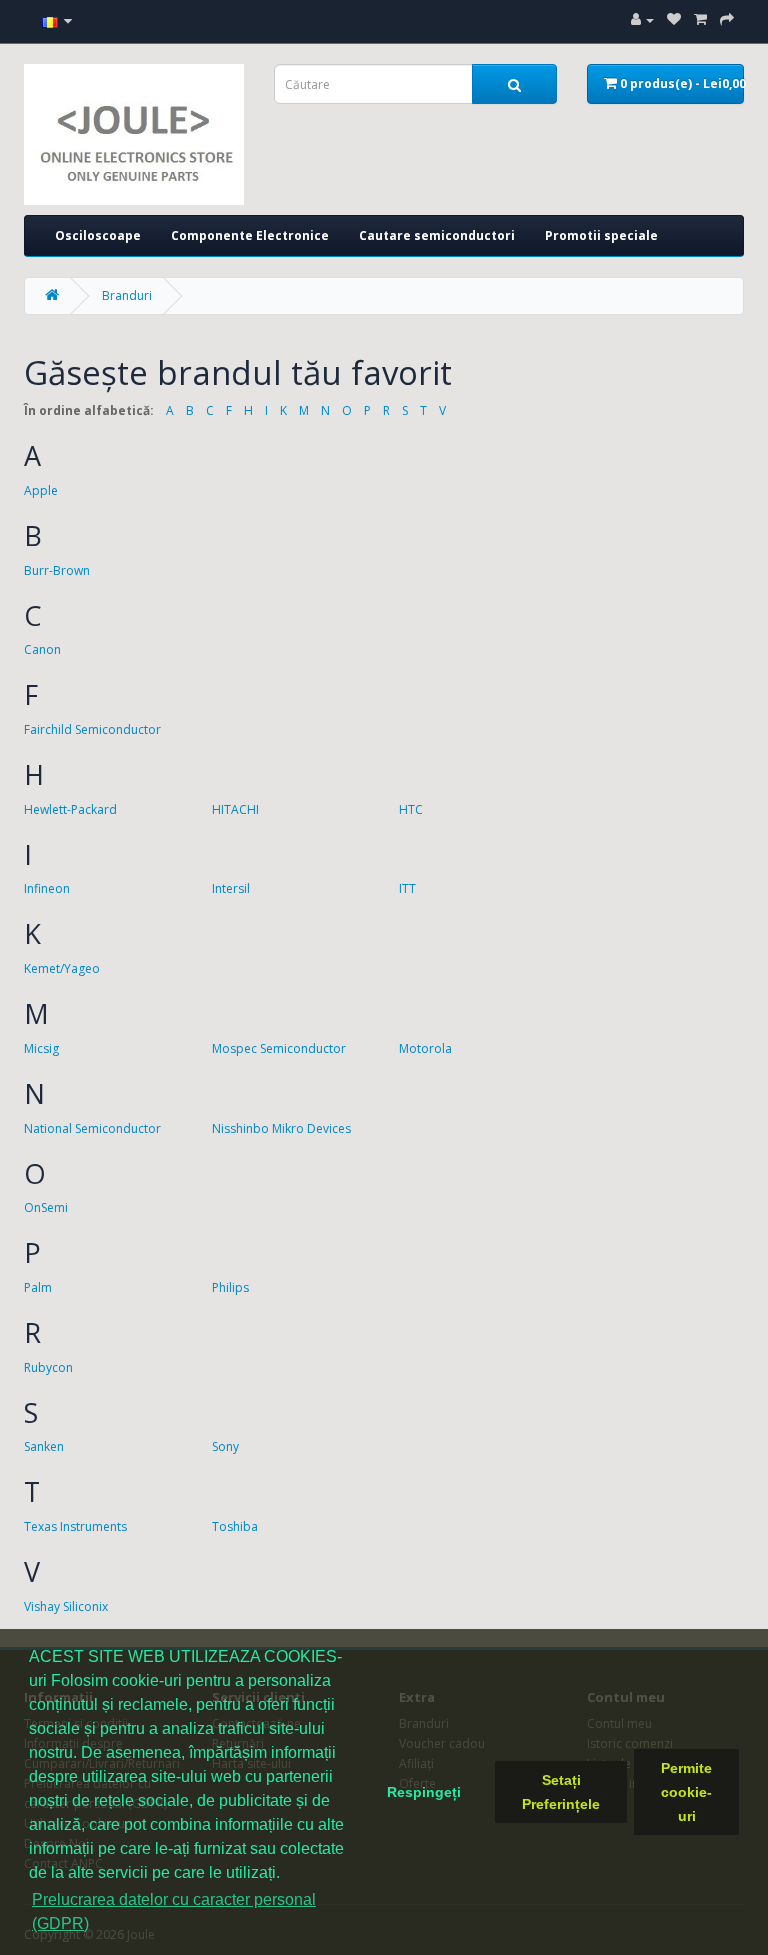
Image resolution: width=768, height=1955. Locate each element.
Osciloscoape (98, 235)
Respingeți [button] (424, 1792)
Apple (41, 490)
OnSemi (46, 1207)
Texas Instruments (75, 1526)
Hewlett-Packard (70, 809)
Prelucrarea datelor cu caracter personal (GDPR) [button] (174, 1911)
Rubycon (48, 1367)
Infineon (47, 888)
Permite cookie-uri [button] (686, 1792)
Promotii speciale (601, 235)
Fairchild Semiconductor (92, 729)
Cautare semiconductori (437, 235)
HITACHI (235, 809)
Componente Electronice (250, 235)
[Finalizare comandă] (727, 19)
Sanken (44, 1446)
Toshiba (235, 1526)
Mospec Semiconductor (279, 1048)
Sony (225, 1446)
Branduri (127, 295)
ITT (407, 888)
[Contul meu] (642, 19)
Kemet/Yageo (62, 968)
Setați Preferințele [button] (561, 1792)
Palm (38, 1287)
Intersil (231, 888)
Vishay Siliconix (66, 1606)
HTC (411, 809)
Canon (42, 649)
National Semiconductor (92, 1128)
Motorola (425, 1048)
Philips (230, 1287)
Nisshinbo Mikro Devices (281, 1128)
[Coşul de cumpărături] (700, 19)
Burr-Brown (57, 570)
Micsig (41, 1048)
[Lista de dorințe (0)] (674, 19)
